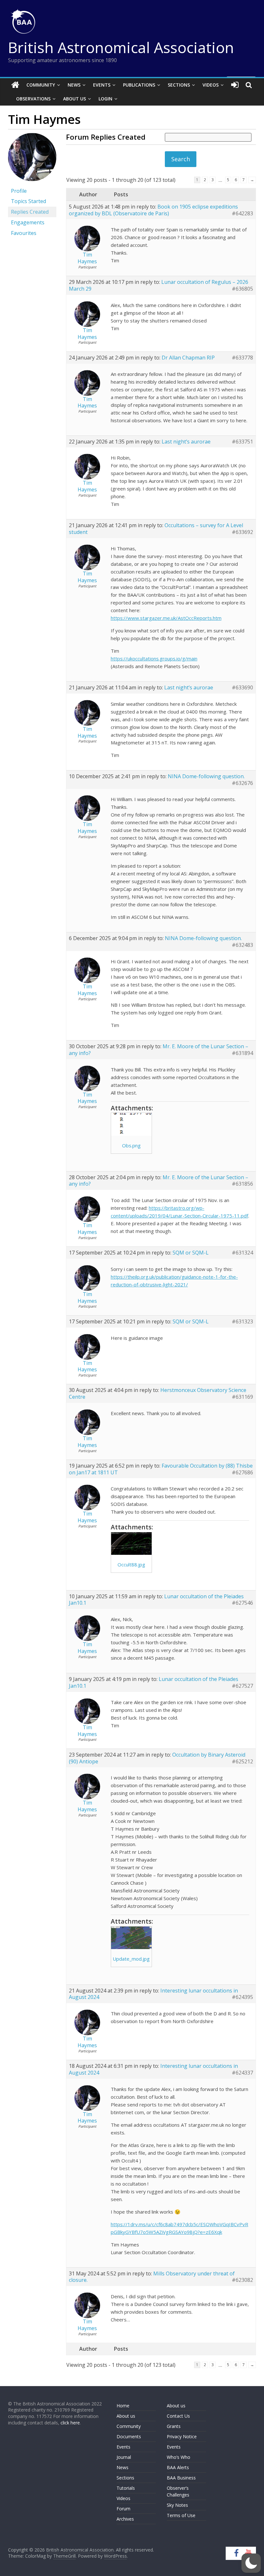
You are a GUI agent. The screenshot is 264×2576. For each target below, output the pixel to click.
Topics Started (28, 201)
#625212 (242, 1762)
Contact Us (178, 2416)
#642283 (242, 214)
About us (126, 2416)
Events (102, 85)
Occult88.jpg (131, 1564)
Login (105, 99)
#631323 (242, 1322)
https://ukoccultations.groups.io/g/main (154, 658)
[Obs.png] (131, 1124)
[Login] (235, 85)
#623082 (242, 2280)
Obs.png (131, 1145)
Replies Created (30, 212)
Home (123, 2406)
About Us (75, 99)
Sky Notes (177, 2505)
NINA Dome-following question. (206, 776)
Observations (33, 99)
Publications (139, 85)
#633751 (242, 442)
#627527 (242, 1686)
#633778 (242, 358)
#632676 (242, 783)
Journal (124, 2457)
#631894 (242, 1053)
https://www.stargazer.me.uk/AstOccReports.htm (166, 618)
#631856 (242, 1184)
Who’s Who (179, 2457)
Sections (179, 85)
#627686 (242, 1473)
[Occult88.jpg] (131, 1544)
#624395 (242, 1997)
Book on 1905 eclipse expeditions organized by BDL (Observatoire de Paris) (153, 210)
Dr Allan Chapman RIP (188, 358)
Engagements (28, 222)
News (74, 85)
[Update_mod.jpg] (131, 1938)
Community (41, 85)
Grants (174, 2426)
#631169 (242, 1397)
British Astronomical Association (121, 47)
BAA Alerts (178, 2467)
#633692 (242, 532)
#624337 (242, 2073)
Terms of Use (181, 2515)
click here (70, 2423)
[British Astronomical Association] (15, 85)
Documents (129, 2436)
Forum (123, 2509)
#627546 (242, 1603)
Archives (125, 2519)
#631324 (242, 1253)
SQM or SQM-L (191, 1253)
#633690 (242, 688)
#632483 (242, 945)
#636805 (242, 289)
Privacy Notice (182, 2436)
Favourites (24, 233)
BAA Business (181, 2478)
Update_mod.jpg (131, 1959)
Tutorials (126, 2488)
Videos (211, 85)
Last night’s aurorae (186, 442)
